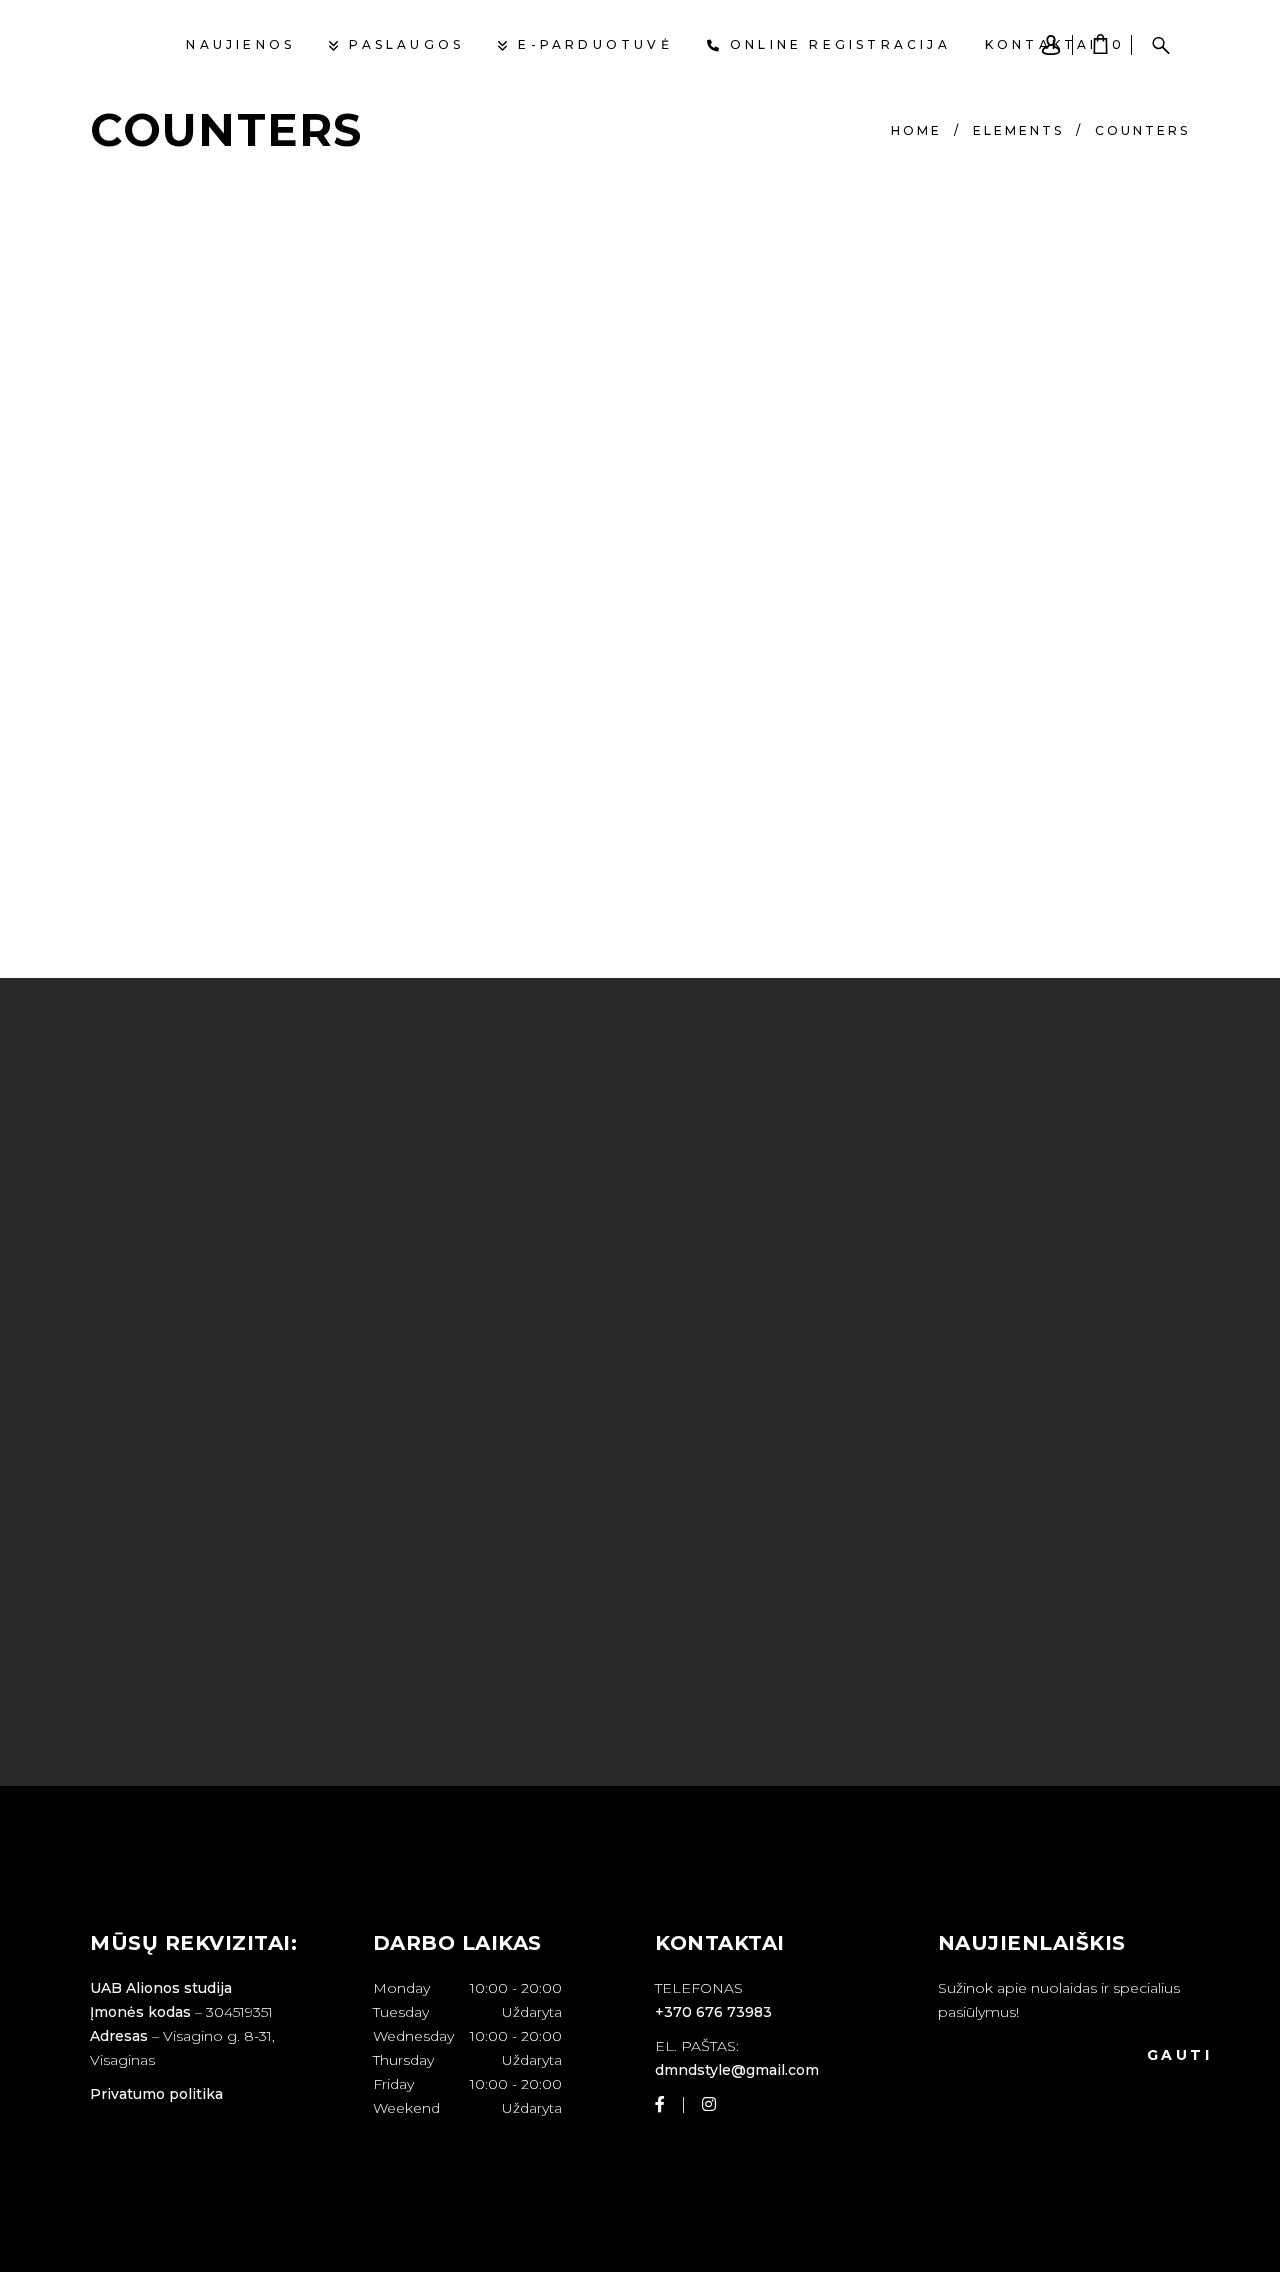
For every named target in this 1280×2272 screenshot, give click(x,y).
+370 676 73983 (713, 2012)
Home (916, 130)
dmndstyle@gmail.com (737, 2070)
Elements (1018, 130)
